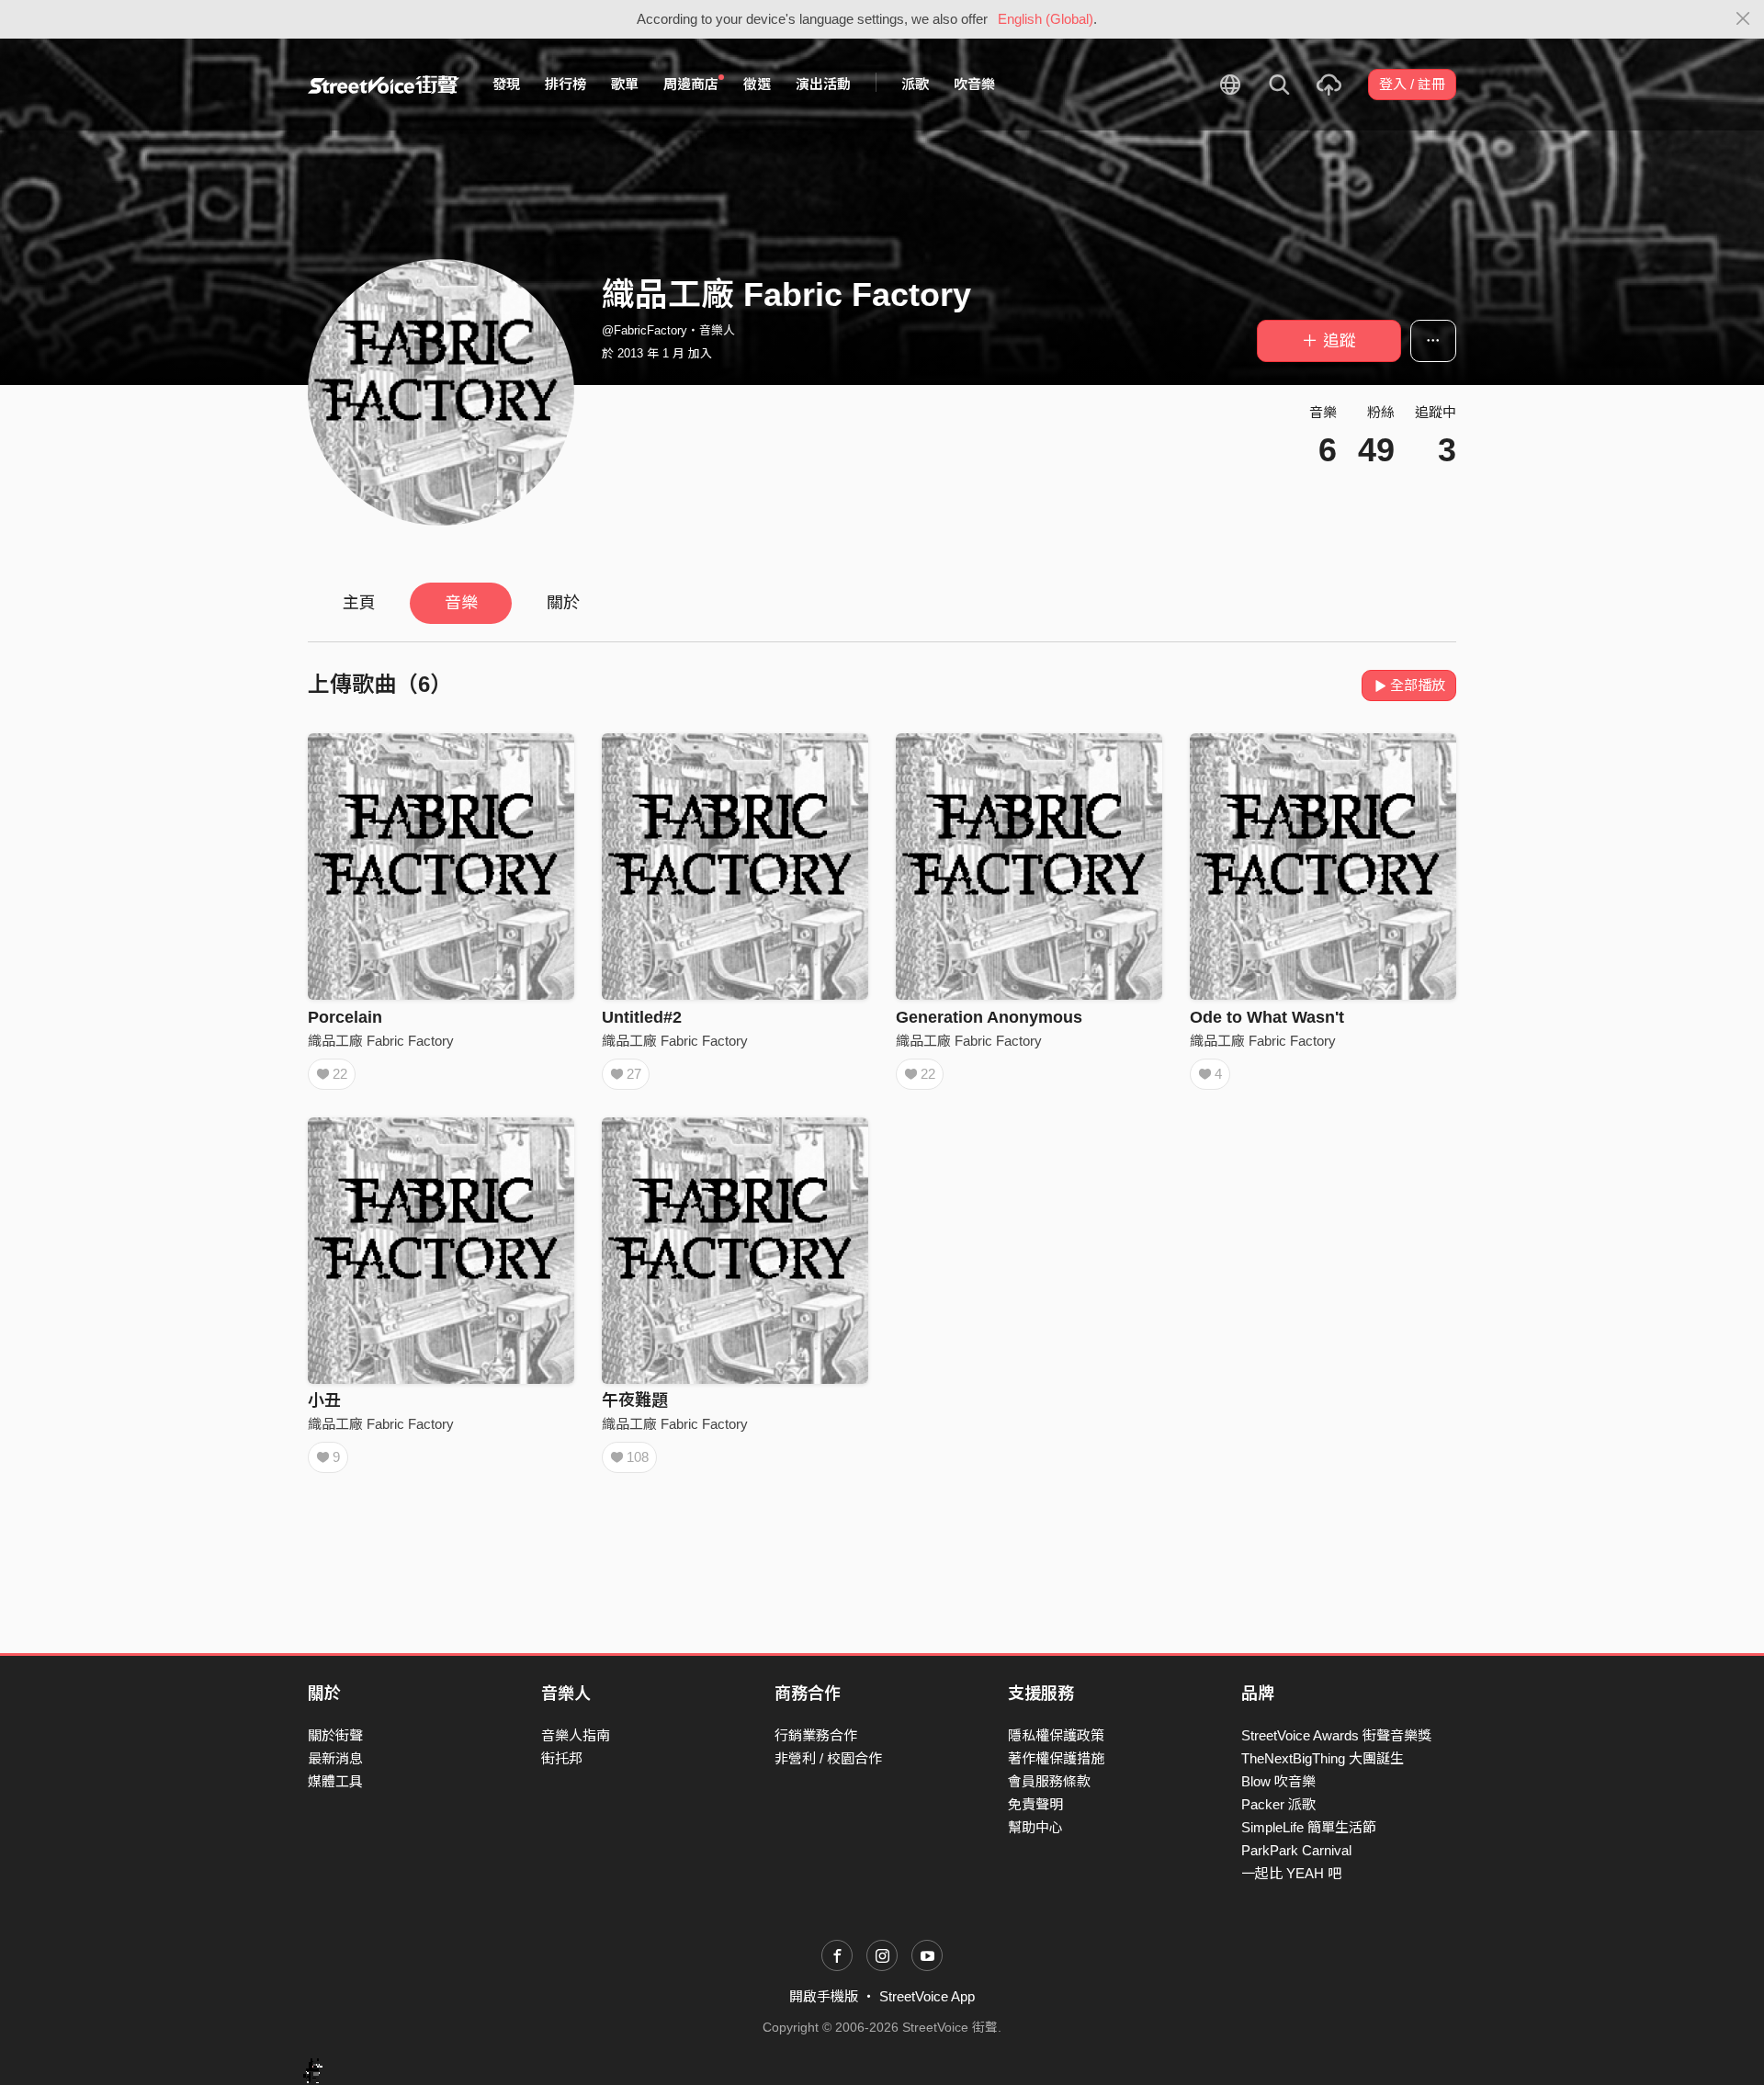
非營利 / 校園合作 (828, 1758)
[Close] (1743, 19)
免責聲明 (1035, 1804)
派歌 (915, 84)
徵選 (757, 84)
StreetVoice (384, 85)
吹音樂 (974, 84)
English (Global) (1046, 19)
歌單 (625, 84)
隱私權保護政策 (1056, 1735)
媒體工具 (335, 1781)
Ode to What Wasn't (1267, 1017)
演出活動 (823, 84)
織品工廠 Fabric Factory (381, 1041)
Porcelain (345, 1017)
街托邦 (562, 1758)
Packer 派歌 (1278, 1804)
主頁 (359, 603)
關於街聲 (335, 1735)
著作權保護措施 (1056, 1758)
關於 (563, 603)
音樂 (461, 603)
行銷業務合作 (816, 1735)
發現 (506, 84)
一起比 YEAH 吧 (1291, 1873)
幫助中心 (1035, 1827)
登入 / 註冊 (1412, 84)
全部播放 (1418, 685)
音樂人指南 (576, 1735)
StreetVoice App (927, 1996)
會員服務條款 (1049, 1781)
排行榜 (565, 84)
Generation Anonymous (989, 1017)
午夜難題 (635, 1400)
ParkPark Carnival (1296, 1850)
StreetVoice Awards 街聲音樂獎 (1336, 1735)
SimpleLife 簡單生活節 (1309, 1827)
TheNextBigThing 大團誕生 (1323, 1758)
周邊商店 (691, 84)
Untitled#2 (642, 1017)
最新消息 (335, 1758)
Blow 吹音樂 (1278, 1781)
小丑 (324, 1400)
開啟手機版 (824, 1996)
